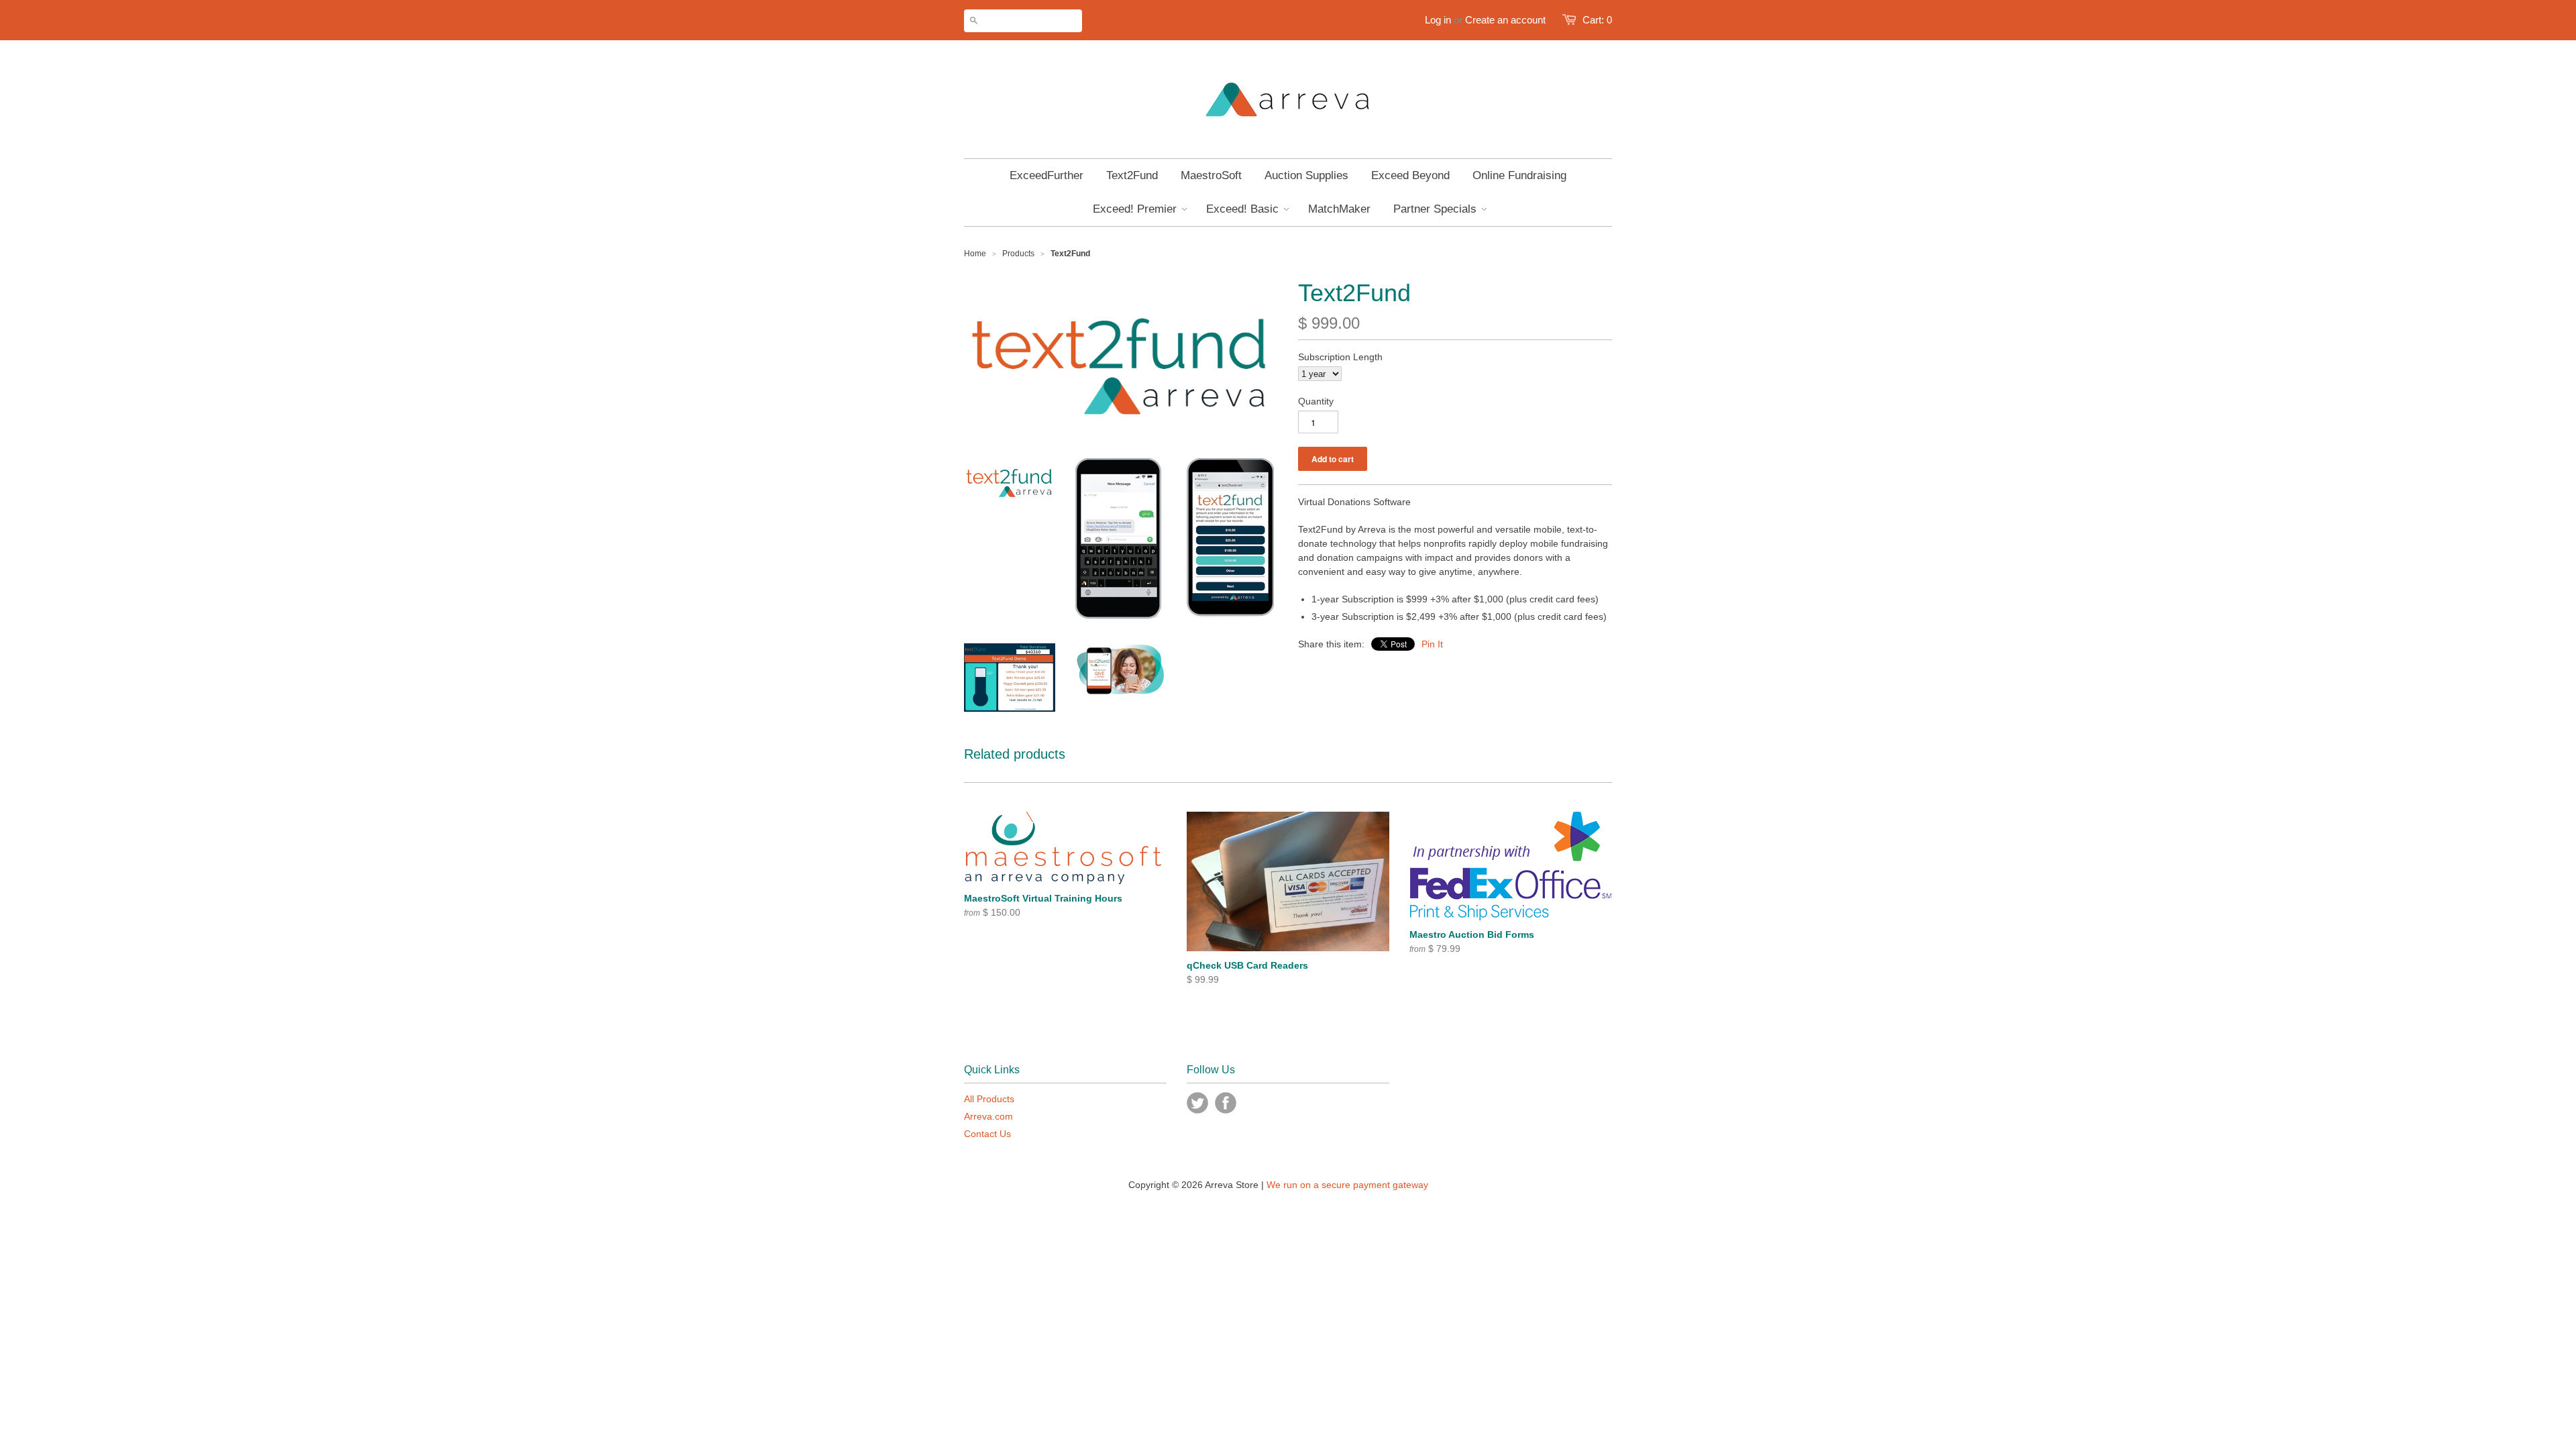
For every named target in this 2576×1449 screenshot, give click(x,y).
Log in (1438, 20)
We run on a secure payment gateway (1347, 1185)
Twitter (1197, 1103)
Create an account (1505, 20)
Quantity (1316, 401)
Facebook (1226, 1103)
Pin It (1432, 644)
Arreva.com (988, 1116)
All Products (989, 1099)
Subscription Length (1340, 357)
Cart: (1597, 20)
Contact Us (987, 1134)
